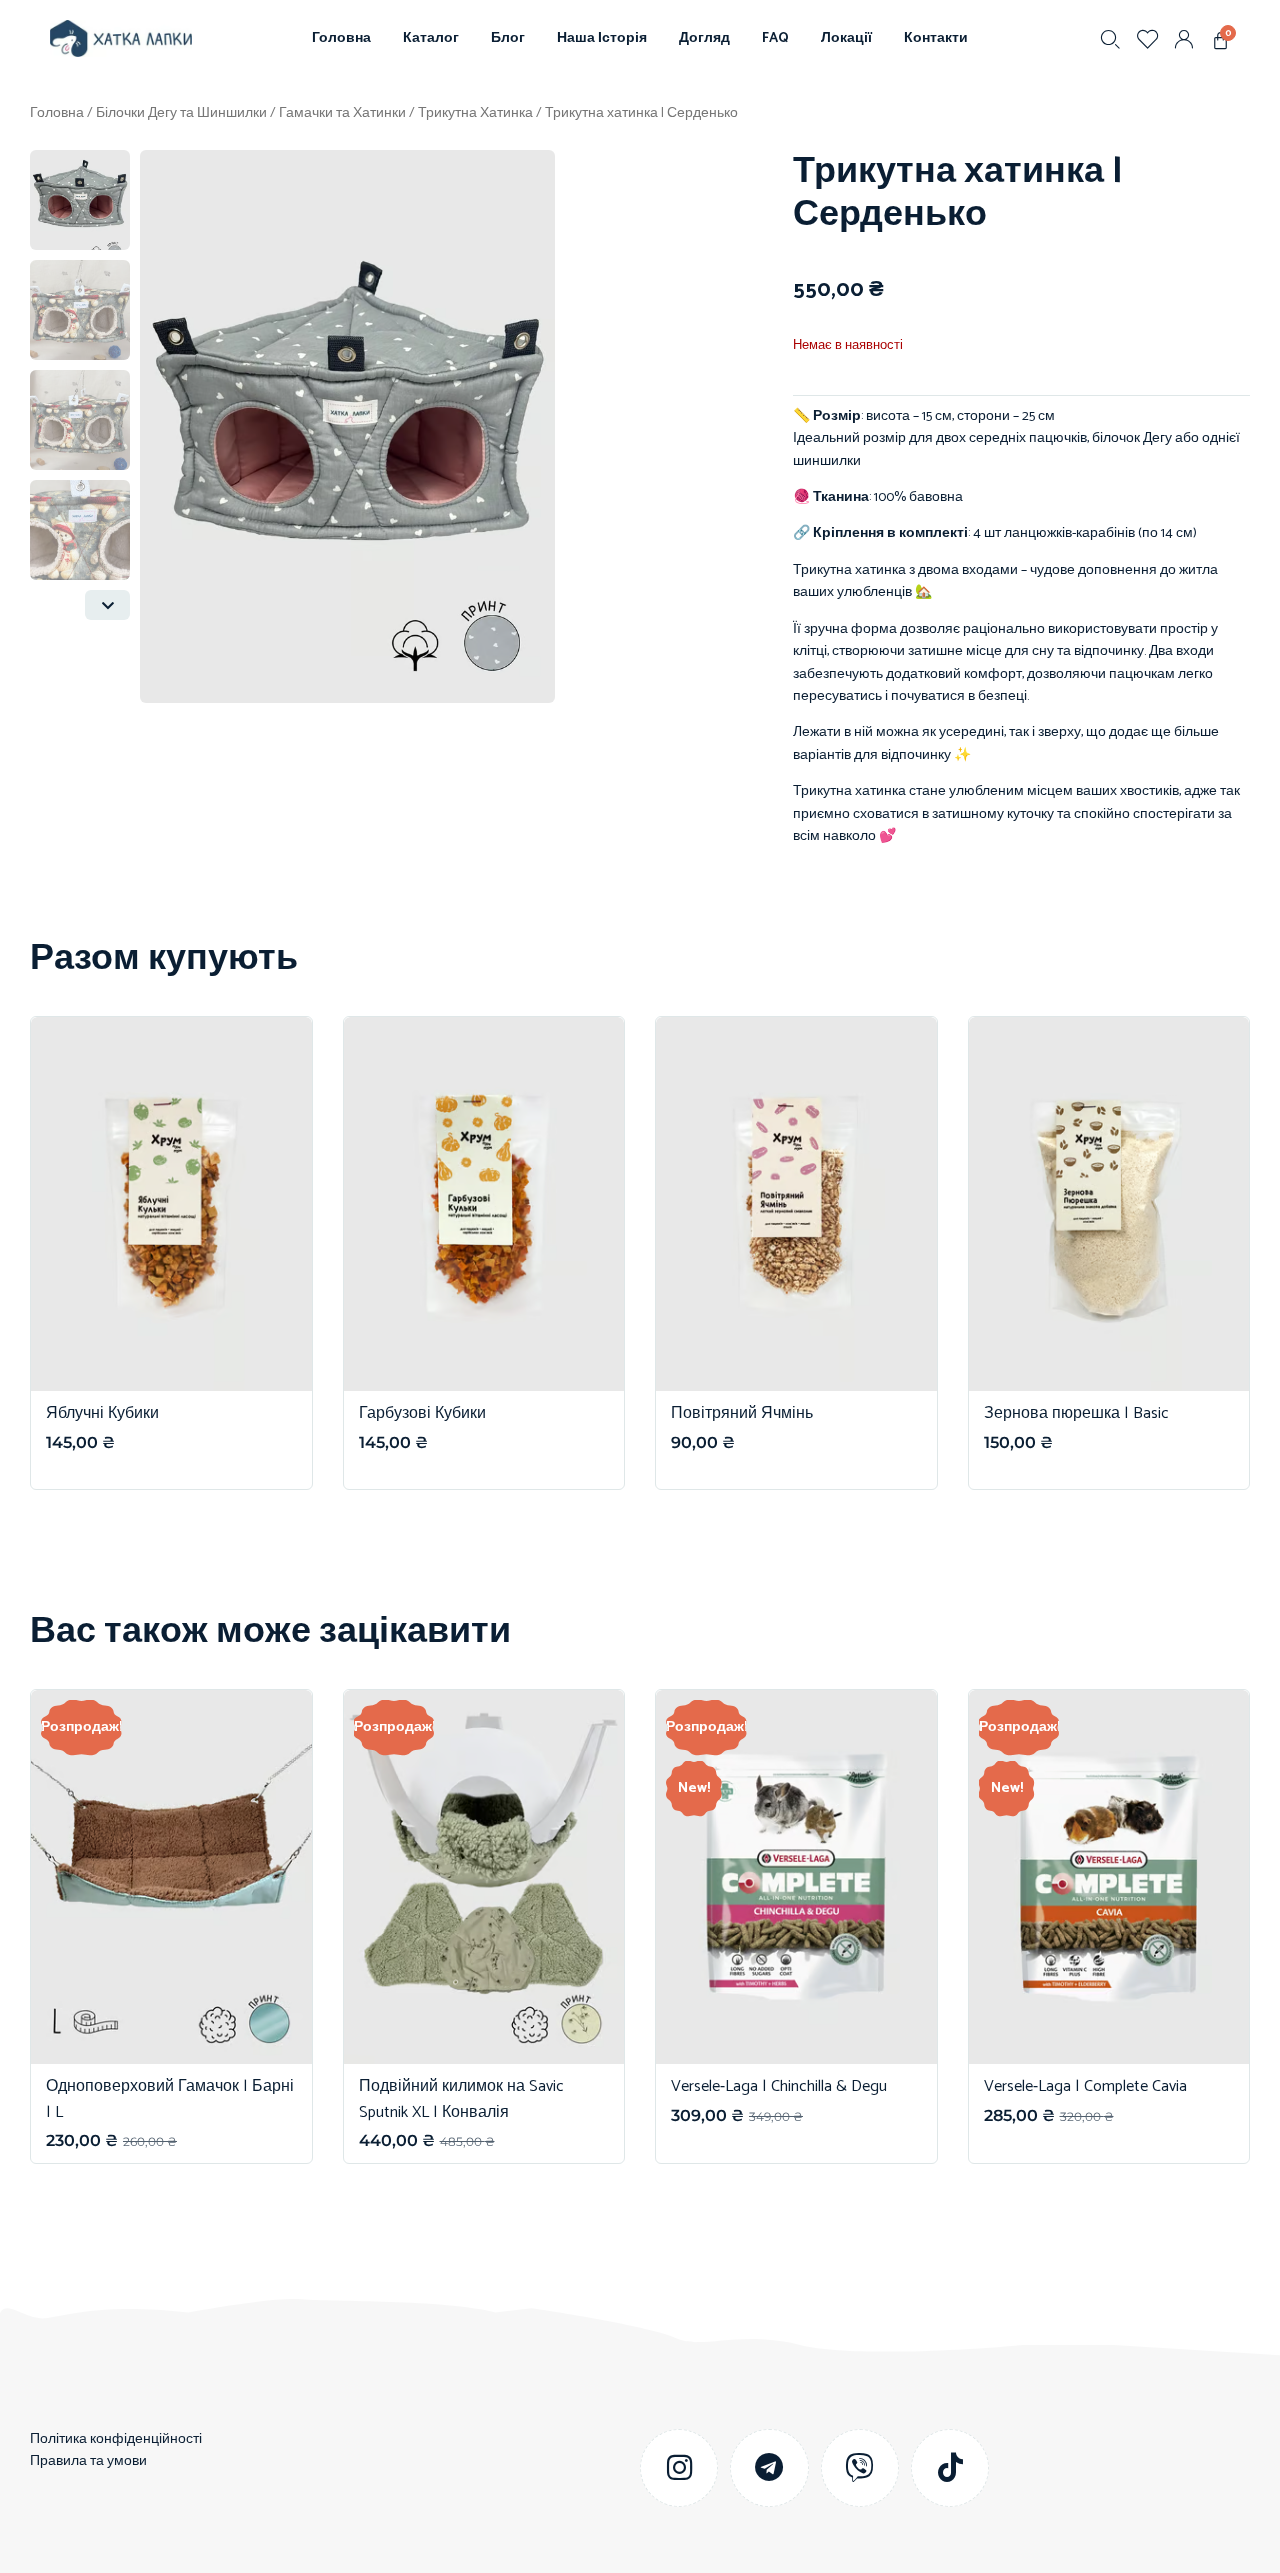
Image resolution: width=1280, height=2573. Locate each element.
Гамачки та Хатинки (342, 113)
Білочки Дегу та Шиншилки (181, 113)
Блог (508, 38)
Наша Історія (602, 38)
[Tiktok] (950, 2468)
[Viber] (860, 2468)
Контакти (936, 38)
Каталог (431, 38)
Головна (341, 38)
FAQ (775, 38)
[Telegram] (769, 2468)
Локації (846, 38)
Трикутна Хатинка (475, 113)
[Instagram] (679, 2468)
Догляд (704, 38)
